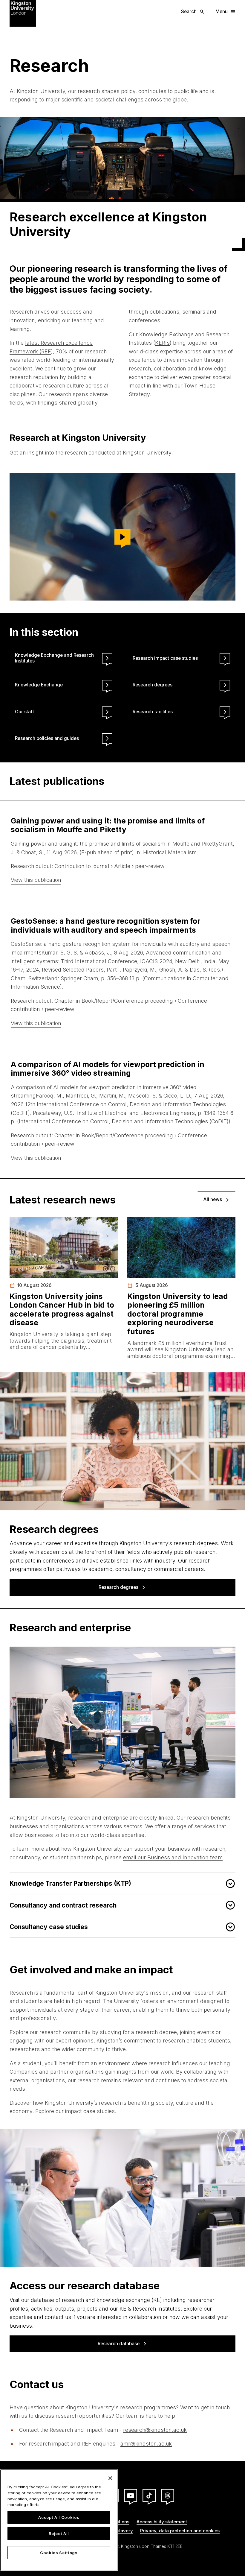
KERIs (162, 343)
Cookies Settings (59, 2553)
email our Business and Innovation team (173, 1857)
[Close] (110, 2478)
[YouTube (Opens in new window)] (131, 2496)
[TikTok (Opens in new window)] (149, 2496)
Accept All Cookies (59, 2517)
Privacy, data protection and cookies (180, 2531)
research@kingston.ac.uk (155, 2430)
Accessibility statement (162, 2522)
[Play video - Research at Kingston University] (122, 537)
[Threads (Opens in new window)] (168, 2496)
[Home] (23, 13)
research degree (156, 2032)
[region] (59, 2520)
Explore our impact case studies (75, 2111)
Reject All (59, 2534)
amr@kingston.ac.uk (146, 2444)
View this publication (36, 880)
